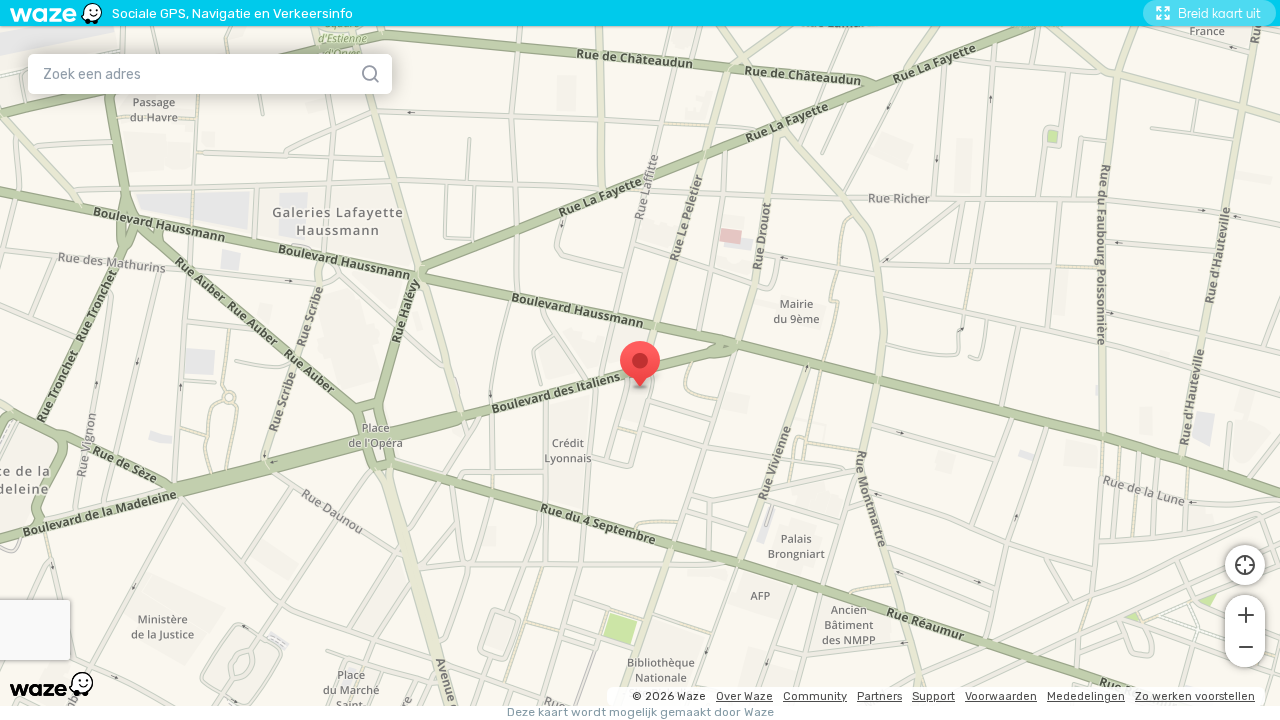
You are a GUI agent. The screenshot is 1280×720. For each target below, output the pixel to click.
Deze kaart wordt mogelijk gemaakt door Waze (640, 712)
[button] (1245, 613)
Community (815, 696)
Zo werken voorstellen (1195, 696)
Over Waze (744, 696)
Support (933, 696)
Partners (879, 696)
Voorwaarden (1001, 696)
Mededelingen (1086, 696)
